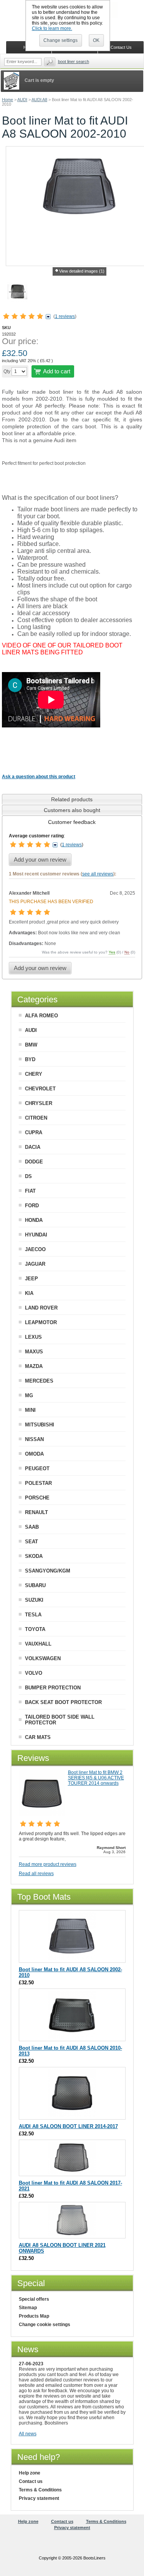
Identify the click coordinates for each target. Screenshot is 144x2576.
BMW (31, 1045)
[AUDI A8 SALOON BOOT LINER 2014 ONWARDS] (72, 2116)
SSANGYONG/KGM (48, 1571)
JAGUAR (35, 1264)
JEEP (31, 1279)
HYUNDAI (36, 1235)
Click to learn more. (52, 28)
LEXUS (33, 1337)
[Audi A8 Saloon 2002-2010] (72, 1959)
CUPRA (34, 1132)
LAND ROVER (41, 1308)
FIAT (30, 1191)
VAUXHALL (38, 1644)
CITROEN (36, 1118)
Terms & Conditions (40, 2490)
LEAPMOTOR (41, 1322)
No (127, 952)
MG (29, 1395)
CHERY (34, 1074)
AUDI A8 (39, 100)
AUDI (22, 100)
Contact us (31, 2481)
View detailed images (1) (82, 271)
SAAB (32, 1527)
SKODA (34, 1556)
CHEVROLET (40, 1089)
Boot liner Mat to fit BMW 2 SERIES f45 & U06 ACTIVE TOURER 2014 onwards (96, 1778)
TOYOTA (35, 1629)
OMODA (34, 1454)
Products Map (34, 2316)
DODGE (34, 1162)
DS (28, 1176)
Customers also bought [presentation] (72, 810)
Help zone (30, 2473)
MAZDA (34, 1366)
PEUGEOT (37, 1469)
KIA (29, 1293)
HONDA (34, 1220)
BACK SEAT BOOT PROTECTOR (63, 1702)
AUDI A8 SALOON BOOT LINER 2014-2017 (68, 2126)
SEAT (31, 1542)
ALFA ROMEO (41, 1016)
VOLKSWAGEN (43, 1658)
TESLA (33, 1615)
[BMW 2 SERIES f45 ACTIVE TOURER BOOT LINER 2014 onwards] (42, 1814)
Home (7, 100)
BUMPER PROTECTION (53, 1688)
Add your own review (40, 859)
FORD (32, 1206)
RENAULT (36, 1512)
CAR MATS (38, 1737)
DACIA (33, 1147)
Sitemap (28, 2308)
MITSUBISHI (40, 1425)
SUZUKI (34, 1600)
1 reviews (65, 316)
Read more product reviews (48, 1864)
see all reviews (98, 874)
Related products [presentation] (72, 799)
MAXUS (34, 1352)
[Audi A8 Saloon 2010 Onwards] (72, 2037)
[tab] (72, 799)
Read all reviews (36, 1874)
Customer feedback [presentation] (72, 822)
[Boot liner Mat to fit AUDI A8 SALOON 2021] (72, 2234)
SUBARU (35, 1585)
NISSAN (34, 1439)
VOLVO (34, 1673)
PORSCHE (37, 1498)
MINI (30, 1410)
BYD (30, 1059)
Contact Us (121, 47)
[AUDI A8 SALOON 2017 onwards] (72, 2172)
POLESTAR (38, 1483)
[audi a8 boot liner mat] (17, 293)
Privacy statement (39, 2498)
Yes (112, 952)
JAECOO (35, 1249)
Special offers (34, 2299)
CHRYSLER (39, 1103)
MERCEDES (39, 1381)
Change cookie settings (45, 2325)
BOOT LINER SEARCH (74, 62)
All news (28, 2434)
